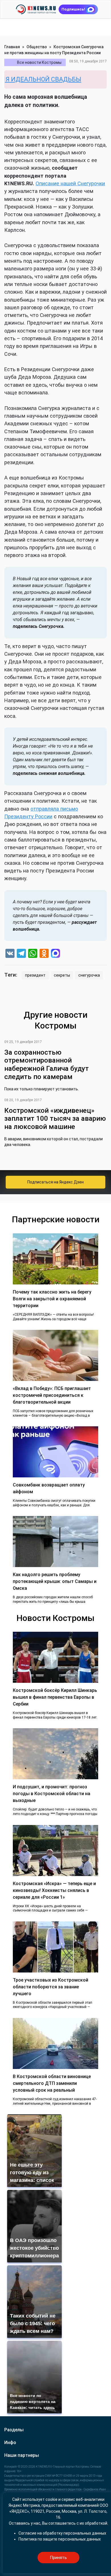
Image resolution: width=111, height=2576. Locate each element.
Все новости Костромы (39, 62)
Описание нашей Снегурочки (70, 183)
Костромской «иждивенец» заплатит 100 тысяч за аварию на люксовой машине (55, 1119)
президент (35, 975)
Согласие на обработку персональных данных (62, 2533)
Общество (37, 47)
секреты (62, 975)
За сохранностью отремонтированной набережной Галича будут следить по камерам (47, 1065)
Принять (58, 2558)
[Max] (55, 954)
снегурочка (89, 975)
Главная (12, 47)
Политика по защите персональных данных (60, 2539)
